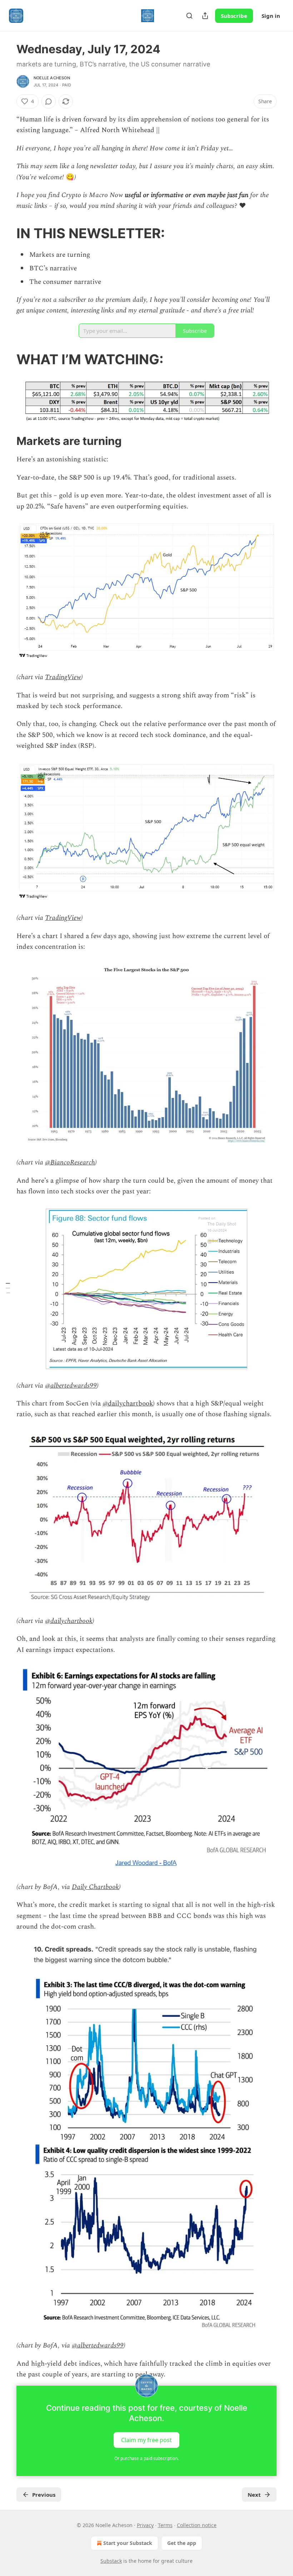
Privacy (145, 2525)
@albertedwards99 (71, 1386)
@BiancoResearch (70, 1162)
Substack (111, 2561)
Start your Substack (128, 2543)
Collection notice (197, 2525)
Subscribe (234, 16)
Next (254, 2495)
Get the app (182, 2543)
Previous (44, 2495)
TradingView (63, 677)
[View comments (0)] (49, 101)
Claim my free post (146, 2440)
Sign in (271, 16)
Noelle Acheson (52, 78)
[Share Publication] (205, 16)
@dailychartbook (128, 1404)
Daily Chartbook (95, 1887)
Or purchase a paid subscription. (146, 2458)
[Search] (189, 16)
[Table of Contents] (8, 1288)
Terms (165, 2525)
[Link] (6, 233)
